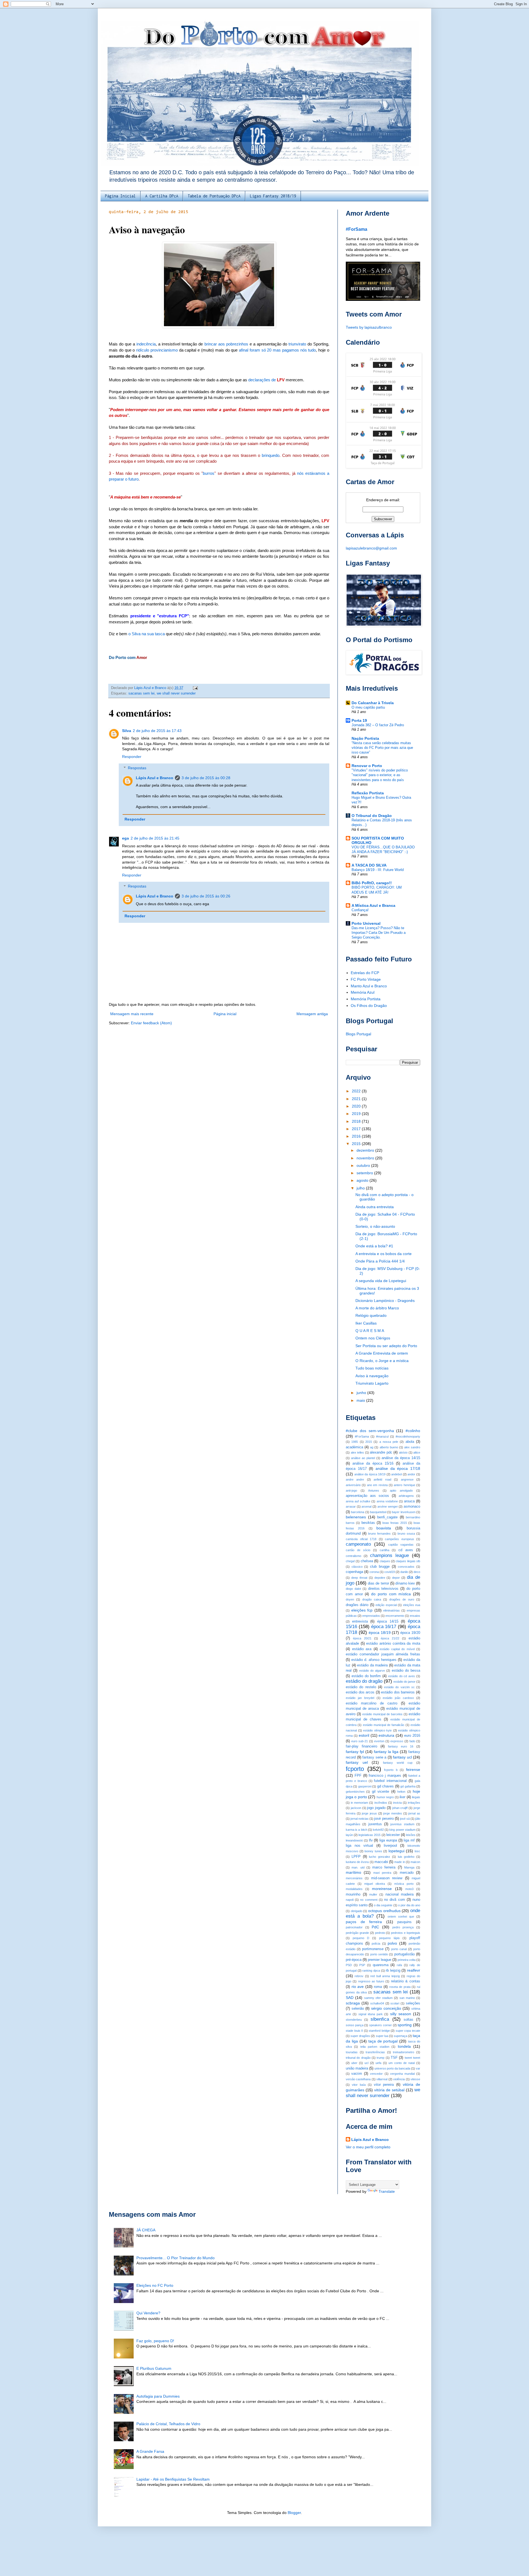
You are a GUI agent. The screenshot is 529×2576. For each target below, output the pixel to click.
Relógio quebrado (371, 1315)
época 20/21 (362, 1638)
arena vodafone (387, 1501)
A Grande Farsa (150, 2451)
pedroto (380, 1933)
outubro (364, 1165)
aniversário (353, 1485)
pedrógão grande (357, 1933)
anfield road (382, 1479)
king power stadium (402, 1830)
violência (399, 2079)
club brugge (380, 1567)
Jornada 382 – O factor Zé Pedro (378, 725)
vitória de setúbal (389, 2090)
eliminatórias (392, 1610)
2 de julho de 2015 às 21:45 (155, 838)
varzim (357, 2074)
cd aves (406, 1550)
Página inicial (225, 1014)
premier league (380, 1960)
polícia (376, 1944)
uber (354, 2063)
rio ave (358, 1987)
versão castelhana (358, 2079)
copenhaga (354, 1572)
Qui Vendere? (148, 2313)
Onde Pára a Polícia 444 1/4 (380, 1261)
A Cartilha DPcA (162, 196)
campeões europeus (400, 1539)
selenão (358, 2009)
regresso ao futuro (371, 1981)
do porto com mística (391, 1594)
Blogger (294, 2513)
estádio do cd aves (402, 1676)
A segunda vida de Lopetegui (381, 1281)
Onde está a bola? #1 (374, 1246)
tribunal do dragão (358, 2058)
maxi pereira (382, 1873)
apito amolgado (401, 1491)
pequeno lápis (389, 1938)
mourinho (353, 1894)
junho (362, 1393)
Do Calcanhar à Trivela (373, 703)
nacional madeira (400, 1894)
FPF (358, 1776)
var (418, 2068)
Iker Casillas (366, 1323)
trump (380, 2058)
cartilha (384, 1550)
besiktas (368, 1523)
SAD (350, 1998)
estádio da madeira (372, 1665)
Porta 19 (359, 720)
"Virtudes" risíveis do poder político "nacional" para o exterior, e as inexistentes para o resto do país (380, 775)
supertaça (400, 2036)
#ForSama (357, 229)
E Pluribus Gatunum (154, 2368)
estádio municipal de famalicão (384, 1725)
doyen (350, 1599)
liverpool (390, 1846)
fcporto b (391, 1770)
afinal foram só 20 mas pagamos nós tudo (277, 350)
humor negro (385, 1797)
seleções (413, 2003)
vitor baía (359, 2085)
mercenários (354, 1878)
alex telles (357, 1452)
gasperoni (365, 1786)
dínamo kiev (405, 1583)
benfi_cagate (387, 1517)
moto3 (409, 1889)
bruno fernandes (379, 1534)
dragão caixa (372, 1599)
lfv (371, 1840)
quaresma (381, 1965)
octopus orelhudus (384, 1911)
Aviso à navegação (372, 1376)
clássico (357, 1567)
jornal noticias (360, 1819)
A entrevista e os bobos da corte (384, 1254)
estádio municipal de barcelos (382, 1714)
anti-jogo (351, 1491)
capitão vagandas (401, 1545)
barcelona (358, 1512)
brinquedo (271, 455)
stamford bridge (379, 2031)
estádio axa (362, 1649)
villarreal (382, 2079)
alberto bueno (389, 1447)
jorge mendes (393, 1813)
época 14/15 (388, 1621)
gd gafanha (408, 1786)
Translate (387, 2191)
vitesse (415, 2079)
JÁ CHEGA (146, 2230)
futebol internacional (390, 1781)
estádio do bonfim (366, 1676)
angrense (407, 1479)
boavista (384, 1528)
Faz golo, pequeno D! (155, 2341)
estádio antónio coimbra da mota (393, 1644)
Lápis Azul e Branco (155, 778)
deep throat (359, 1578)
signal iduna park (371, 2014)
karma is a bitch (357, 1830)
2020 (357, 1106)
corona (374, 1572)
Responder (132, 757)
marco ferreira (384, 1867)
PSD (349, 1965)
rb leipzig (393, 1971)
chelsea (367, 1561)
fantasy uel (357, 1762)
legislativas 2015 (369, 1835)
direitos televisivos (383, 1589)
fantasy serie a (374, 1757)
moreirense (382, 1889)
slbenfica (380, 2019)
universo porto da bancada (392, 2068)
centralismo (353, 1556)
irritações (414, 1803)
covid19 (390, 1572)
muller (373, 1894)
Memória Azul (363, 992)
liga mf (409, 1840)
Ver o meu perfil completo (368, 2147)
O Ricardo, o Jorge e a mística (382, 1361)
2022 (357, 1091)
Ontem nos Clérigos (373, 1338)
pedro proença (403, 1927)
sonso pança (355, 2025)
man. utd (358, 1867)
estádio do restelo (361, 1687)
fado (412, 1741)
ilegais (416, 1797)
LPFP (356, 1857)
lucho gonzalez (380, 1857)
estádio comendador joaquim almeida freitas (383, 1654)
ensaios (415, 1616)
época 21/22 (390, 1638)
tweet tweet (412, 2058)
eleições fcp (362, 1610)
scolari (395, 2003)
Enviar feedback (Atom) (151, 1023)
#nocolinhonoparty (408, 1436)
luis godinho (406, 1857)
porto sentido (379, 1954)
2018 (357, 1121)
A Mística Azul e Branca (373, 905)
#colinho (413, 1431)
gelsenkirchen (355, 1792)
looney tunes (373, 1851)
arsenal (366, 1507)
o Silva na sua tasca (147, 634)
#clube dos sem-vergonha (370, 1431)
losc (417, 1851)
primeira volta (407, 1960)
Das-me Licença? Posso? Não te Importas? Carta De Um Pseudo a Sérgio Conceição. (379, 933)
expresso (397, 1741)
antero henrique (404, 1485)
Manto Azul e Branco (369, 986)
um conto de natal (402, 2063)
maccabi (381, 1862)
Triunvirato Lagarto (372, 1383)
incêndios (381, 1803)
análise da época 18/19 (370, 1474)
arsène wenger (388, 1507)
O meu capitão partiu (368, 707)
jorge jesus (369, 1813)
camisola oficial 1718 (361, 1539)
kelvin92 (378, 1830)
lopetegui (396, 1851)
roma (378, 1987)
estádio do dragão (364, 1681)
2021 (357, 1099)
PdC (375, 1927)
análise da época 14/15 (401, 1458)
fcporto (355, 1769)
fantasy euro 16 (401, 1746)
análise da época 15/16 (373, 1463)
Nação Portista (365, 738)
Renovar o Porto (367, 766)
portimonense (373, 1949)
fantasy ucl (402, 1757)
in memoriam (359, 1803)
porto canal (399, 1949)
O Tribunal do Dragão (372, 816)
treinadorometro (404, 2052)
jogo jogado (376, 1808)
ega (125, 838)
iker (402, 1797)
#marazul (382, 1436)
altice (417, 1452)
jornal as (414, 1813)
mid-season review (387, 1878)
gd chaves (385, 1786)
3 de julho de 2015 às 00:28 (206, 778)
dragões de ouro (402, 1599)
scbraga (353, 2003)
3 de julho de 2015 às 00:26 (206, 896)
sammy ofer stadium (379, 1998)
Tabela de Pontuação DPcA (214, 196)
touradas (352, 2052)
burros (209, 473)
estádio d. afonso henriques (374, 1660)
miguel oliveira (375, 1884)
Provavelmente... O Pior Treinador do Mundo (176, 2258)
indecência (146, 344)
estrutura (386, 1735)
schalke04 (377, 2003)
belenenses (356, 1517)
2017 (357, 1129)
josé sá (405, 1819)
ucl (366, 2063)
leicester (393, 1835)
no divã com (394, 1900)
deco (417, 1572)
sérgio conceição (386, 2008)
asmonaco (412, 1507)
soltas (408, 2020)
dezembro (366, 1150)
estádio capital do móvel (397, 1649)
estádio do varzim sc (399, 1687)
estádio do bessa (406, 1671)
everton (379, 1741)
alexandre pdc (381, 1452)
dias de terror (378, 1583)
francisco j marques (385, 1776)
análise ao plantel (363, 1458)
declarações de (266, 380)
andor (411, 1474)
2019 (357, 1114)
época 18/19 (380, 1633)
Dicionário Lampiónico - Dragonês (385, 1301)
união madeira (357, 2068)
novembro (366, 1158)
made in (400, 1862)
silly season (401, 2014)
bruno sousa (406, 1534)
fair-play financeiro (361, 1746)
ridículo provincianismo (157, 350)
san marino (407, 1998)
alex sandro (412, 1447)
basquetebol (378, 1512)
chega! (350, 1561)
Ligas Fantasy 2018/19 (273, 196)
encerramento (395, 1616)
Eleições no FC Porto (155, 2285)
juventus (375, 1824)
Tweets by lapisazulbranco (369, 327)
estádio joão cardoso (398, 1698)
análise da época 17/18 (398, 1468)
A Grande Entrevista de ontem (382, 1353)
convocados (406, 1567)
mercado (407, 1873)
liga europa (388, 1840)
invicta (397, 1803)
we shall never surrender (176, 693)
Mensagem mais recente (132, 1014)
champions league (389, 1555)
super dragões (360, 2036)
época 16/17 (384, 1627)
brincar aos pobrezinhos (226, 344)
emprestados (371, 1616)
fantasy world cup (398, 1763)
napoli (350, 1900)
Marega (409, 1867)
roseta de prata (400, 1987)
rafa (399, 1965)
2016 (357, 1136)
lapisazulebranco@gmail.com (371, 548)
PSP (362, 1965)
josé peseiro (384, 1819)
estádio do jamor (404, 1682)
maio (361, 1400)
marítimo (353, 1872)
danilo (404, 1572)
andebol (396, 1474)
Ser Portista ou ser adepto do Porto (386, 1346)
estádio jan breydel (360, 1698)
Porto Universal (366, 923)
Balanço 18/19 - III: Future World (378, 870)
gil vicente (380, 1792)
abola (410, 1442)
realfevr (414, 1970)
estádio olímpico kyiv (377, 1730)
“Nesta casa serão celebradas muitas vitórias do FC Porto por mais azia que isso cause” (382, 748)
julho (361, 1188)
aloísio (403, 1452)
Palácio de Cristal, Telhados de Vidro (168, 2424)
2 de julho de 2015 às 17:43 (157, 731)
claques (385, 1561)
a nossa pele (389, 1442)
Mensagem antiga (312, 1014)
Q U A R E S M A (370, 1331)
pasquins (404, 1922)
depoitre (380, 1578)
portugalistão (404, 1954)
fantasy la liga (386, 1752)
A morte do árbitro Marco (377, 1308)
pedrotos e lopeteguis (406, 1933)
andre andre (355, 1479)
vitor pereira (384, 2085)
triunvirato (298, 344)
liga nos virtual (359, 1846)
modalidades (354, 1889)
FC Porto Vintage (366, 979)
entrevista (360, 1621)
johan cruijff (400, 1808)
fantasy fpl (355, 1752)
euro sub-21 (360, 1741)
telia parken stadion (375, 2047)
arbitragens (406, 1496)
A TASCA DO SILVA (369, 865)
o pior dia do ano (409, 1905)
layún (349, 1835)
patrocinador (354, 1927)
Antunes (374, 1491)
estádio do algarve (372, 1671)
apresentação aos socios (367, 1496)
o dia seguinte (383, 1905)
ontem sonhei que (401, 1916)
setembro (365, 1173)
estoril (364, 1735)
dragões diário (357, 1605)
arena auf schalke (358, 1501)
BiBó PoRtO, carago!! (372, 883)
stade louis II (354, 2031)
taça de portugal (383, 2041)
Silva (127, 731)
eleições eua (412, 1605)
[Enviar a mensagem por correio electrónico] (195, 688)
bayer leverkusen (404, 1512)
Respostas (137, 768)
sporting (405, 2025)
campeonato (358, 1544)
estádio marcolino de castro (372, 1703)
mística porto (404, 1884)
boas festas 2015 (395, 1523)
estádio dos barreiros (398, 1692)
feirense (413, 1770)
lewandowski (354, 1840)
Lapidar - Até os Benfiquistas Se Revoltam (173, 2479)
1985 (355, 1442)
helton (401, 1792)
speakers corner (380, 2025)
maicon (415, 1862)
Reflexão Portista (368, 793)
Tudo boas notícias (372, 1368)
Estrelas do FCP (365, 973)
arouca (409, 1501)
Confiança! (360, 910)
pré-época (354, 1960)
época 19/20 (410, 1633)
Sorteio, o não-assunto (375, 1226)
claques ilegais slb (408, 1561)
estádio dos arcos (360, 1692)
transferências (375, 2052)
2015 (357, 1144)
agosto (363, 1180)
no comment (369, 1900)
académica (354, 1447)
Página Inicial (120, 196)
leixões (411, 1835)
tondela (404, 2046)
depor (396, 1578)
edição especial (386, 1605)
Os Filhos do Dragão (369, 1006)
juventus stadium (402, 1824)
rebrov (359, 1976)
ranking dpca (371, 1971)
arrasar (351, 1507)
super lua (382, 2036)
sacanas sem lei (141, 693)
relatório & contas (406, 1981)
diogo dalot (353, 1589)
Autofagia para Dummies (158, 2396)
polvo (392, 1943)
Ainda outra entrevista (375, 1207)
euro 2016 (412, 1736)
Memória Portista (366, 999)
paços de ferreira (364, 1922)
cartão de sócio (358, 1550)
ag (372, 1447)
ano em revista (377, 1485)
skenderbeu (354, 2020)
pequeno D (361, 1938)
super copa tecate (408, 2031)
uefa (378, 2063)
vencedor (376, 2074)
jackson (356, 1808)
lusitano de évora (357, 1862)
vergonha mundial (402, 2074)
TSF (394, 2058)
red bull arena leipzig (385, 1976)
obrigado (357, 1911)
